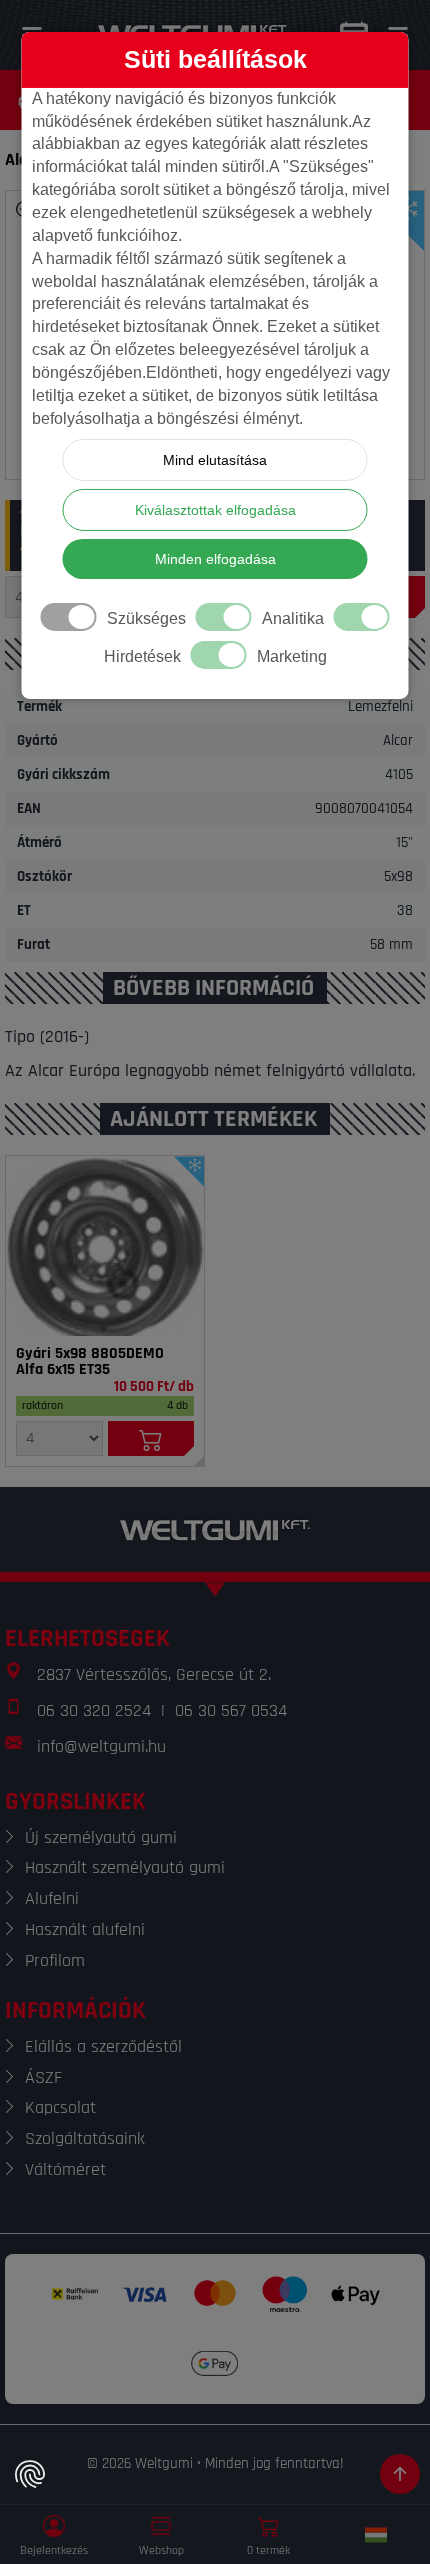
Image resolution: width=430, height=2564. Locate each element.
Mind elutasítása (215, 460)
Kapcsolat (60, 2107)
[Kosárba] (151, 1438)
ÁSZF (43, 2077)
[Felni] (105, 1246)
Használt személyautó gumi (125, 1867)
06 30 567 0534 (231, 1710)
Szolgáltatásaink (85, 2138)
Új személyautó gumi (101, 1837)
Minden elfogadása (215, 559)
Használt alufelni (85, 1929)
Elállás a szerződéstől (103, 2046)
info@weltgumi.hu (101, 1746)
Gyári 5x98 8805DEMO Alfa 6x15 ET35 (90, 1362)
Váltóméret (65, 2169)
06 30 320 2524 (94, 1710)
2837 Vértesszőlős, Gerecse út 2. (154, 1674)
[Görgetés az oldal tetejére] (400, 2474)
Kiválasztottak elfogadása (215, 510)
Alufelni (52, 1898)
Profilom (55, 1960)
